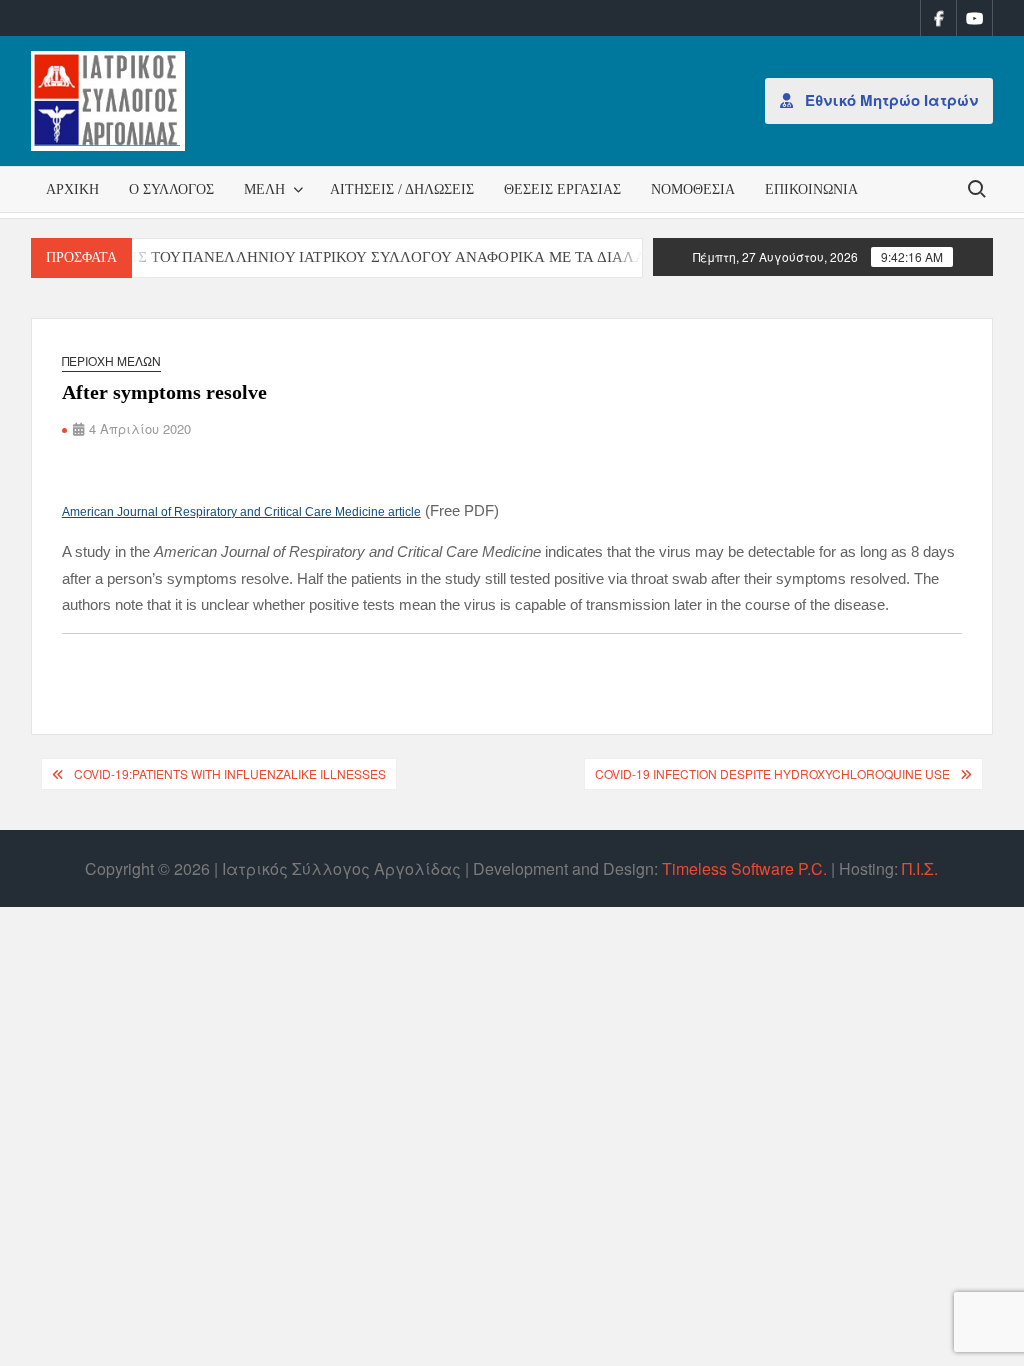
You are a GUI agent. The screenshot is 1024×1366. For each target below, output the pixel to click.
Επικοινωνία (811, 189)
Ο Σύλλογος (171, 189)
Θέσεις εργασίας (562, 189)
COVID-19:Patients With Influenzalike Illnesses (230, 773)
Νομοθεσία (693, 189)
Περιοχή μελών (111, 360)
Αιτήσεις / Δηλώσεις (402, 189)
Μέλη (264, 189)
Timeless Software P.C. (744, 868)
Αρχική (72, 189)
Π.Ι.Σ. (920, 868)
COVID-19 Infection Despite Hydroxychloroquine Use (772, 773)
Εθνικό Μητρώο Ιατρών (889, 100)
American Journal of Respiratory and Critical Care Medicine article (241, 512)
